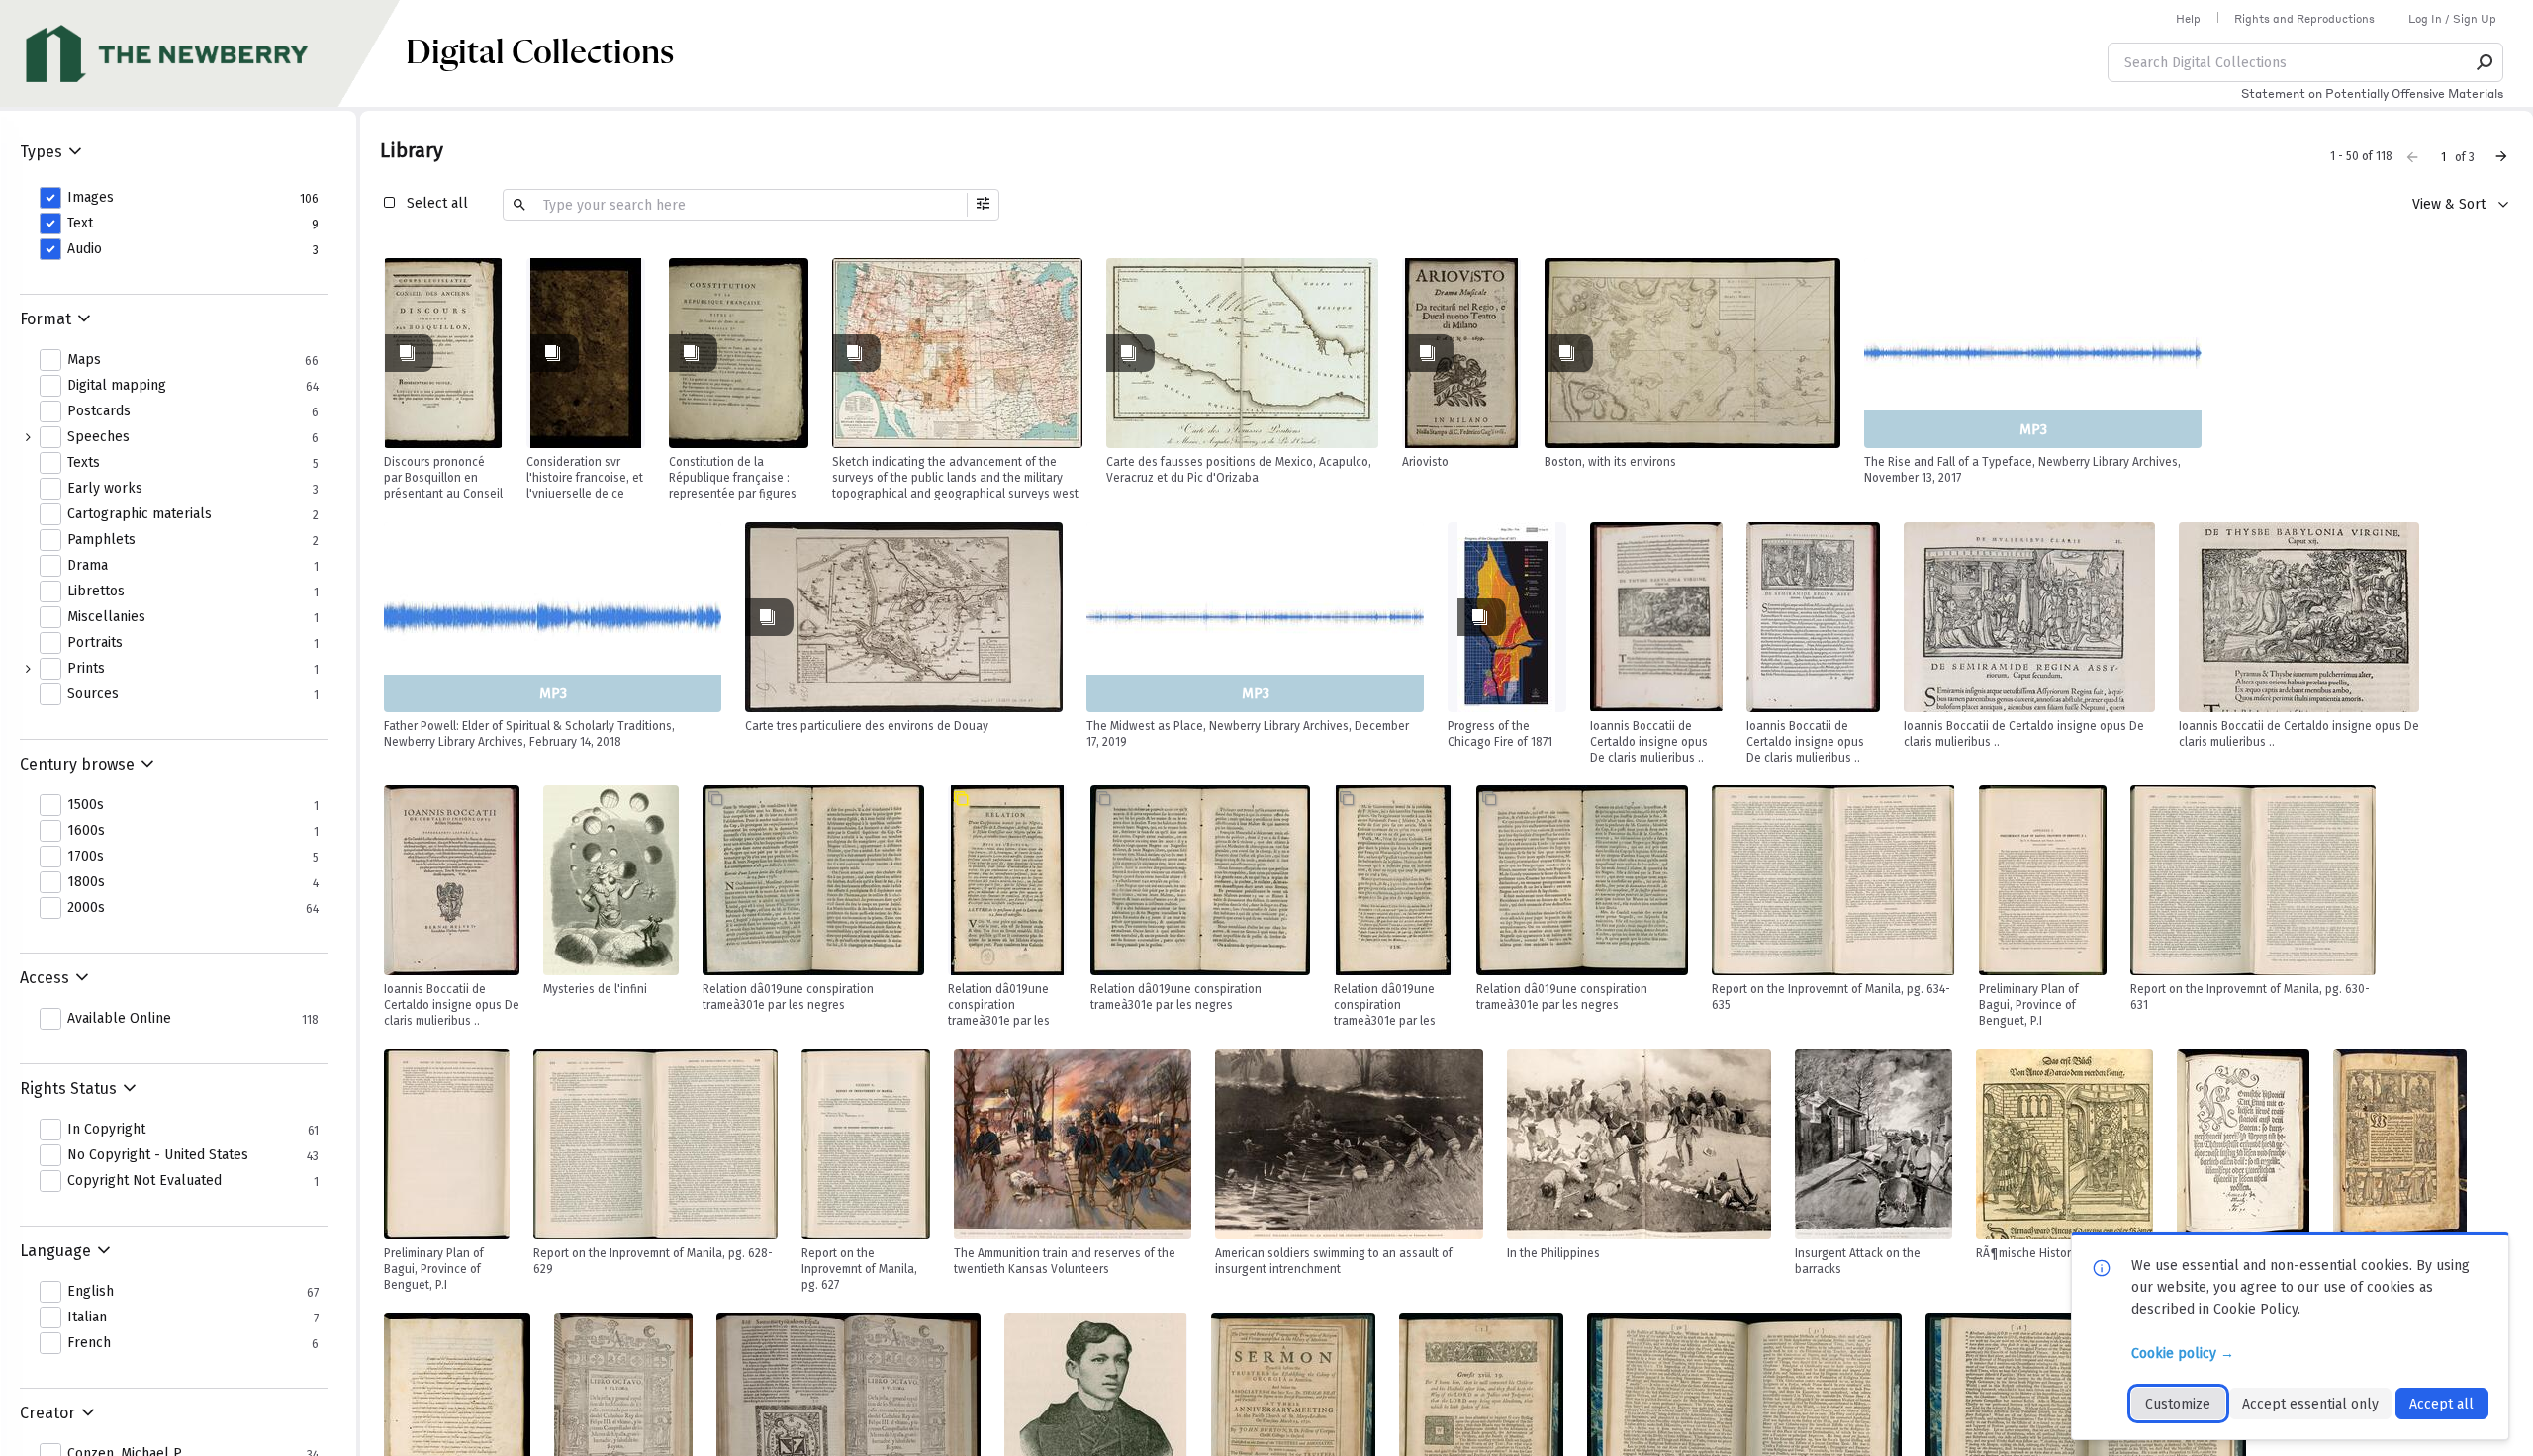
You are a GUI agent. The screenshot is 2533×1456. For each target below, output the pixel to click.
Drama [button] (88, 566)
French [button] (89, 1343)
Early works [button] (105, 489)
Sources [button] (93, 694)
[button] (2486, 62)
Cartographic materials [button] (140, 514)
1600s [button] (86, 831)
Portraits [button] (95, 643)
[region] (443, 353)
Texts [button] (84, 463)
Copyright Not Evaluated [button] (144, 1181)
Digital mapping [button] (117, 386)
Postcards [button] (99, 411)
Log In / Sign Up (2452, 19)
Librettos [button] (96, 591)
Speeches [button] (98, 437)
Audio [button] (85, 249)
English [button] (91, 1292)
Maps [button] (84, 360)
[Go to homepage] (203, 53)
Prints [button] (86, 669)
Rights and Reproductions (2304, 19)
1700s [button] (86, 857)
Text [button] (80, 224)
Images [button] (91, 198)
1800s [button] (86, 882)
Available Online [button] (119, 1019)
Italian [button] (87, 1318)
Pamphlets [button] (101, 540)
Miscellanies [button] (106, 617)
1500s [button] (86, 805)
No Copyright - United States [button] (158, 1155)
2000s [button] (86, 908)
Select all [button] (437, 203)
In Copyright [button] (106, 1130)
